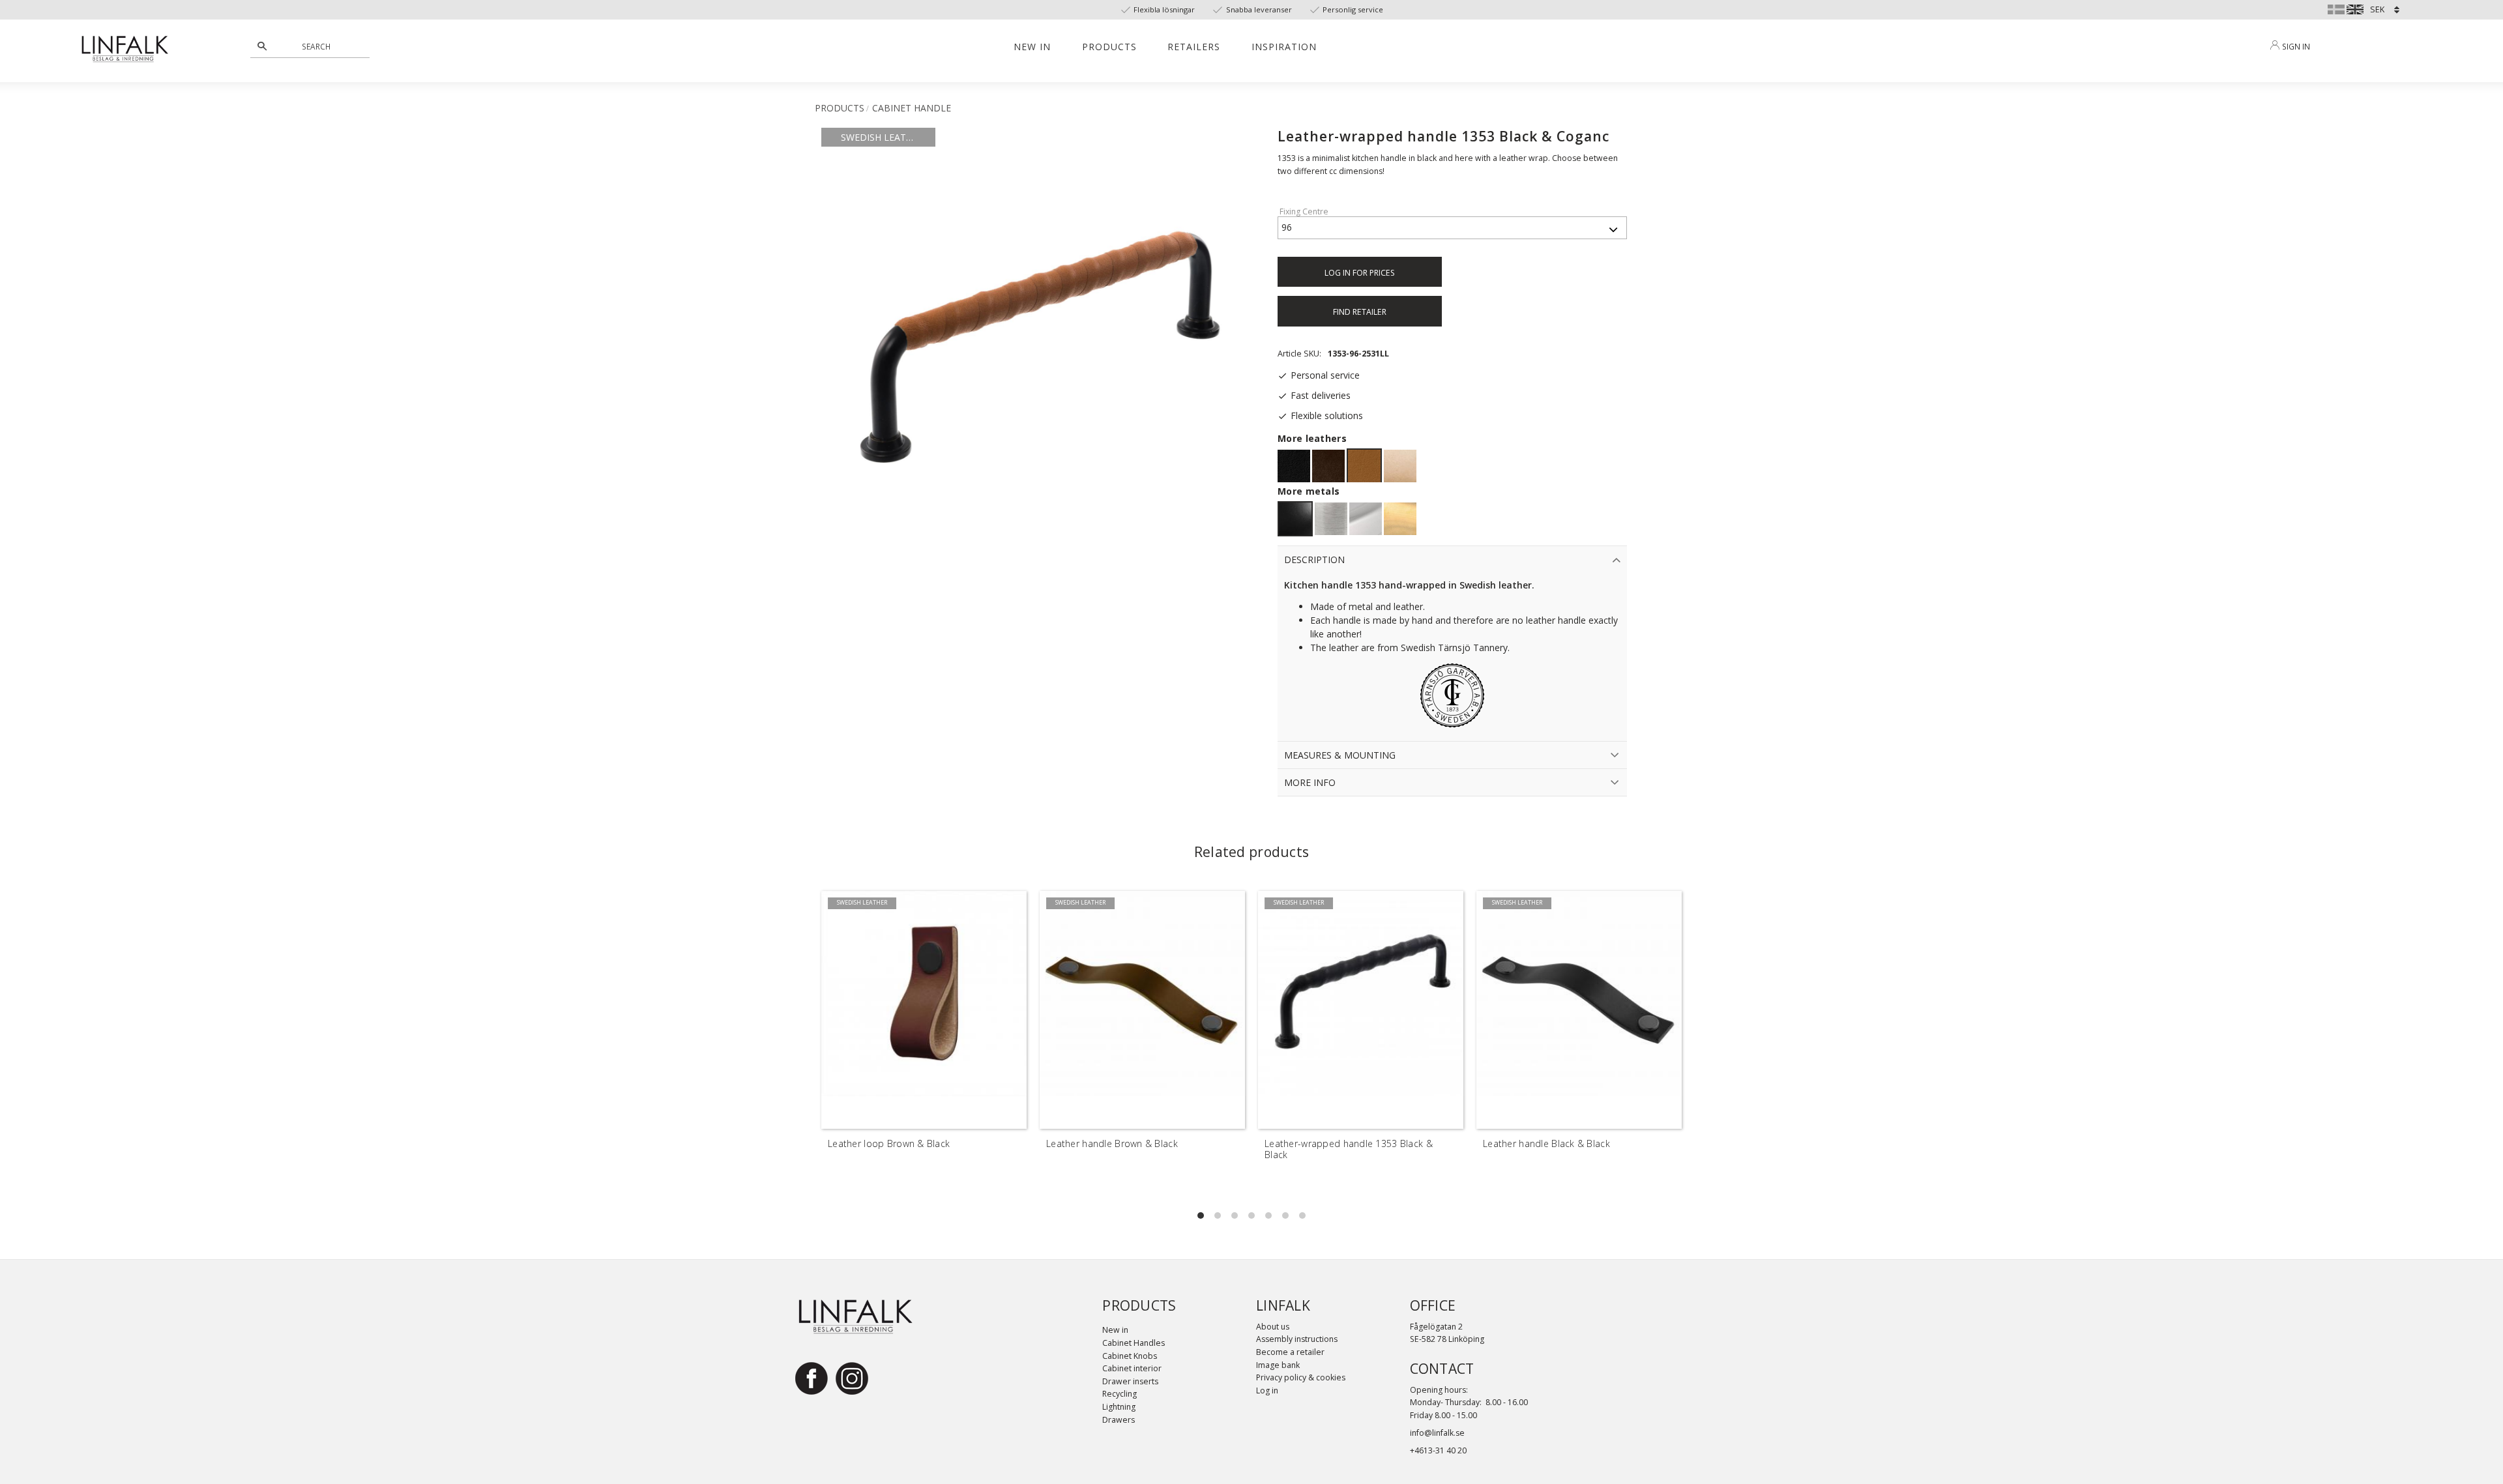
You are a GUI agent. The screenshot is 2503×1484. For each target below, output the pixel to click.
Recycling (1120, 1394)
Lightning (1119, 1407)
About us (1273, 1327)
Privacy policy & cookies (1301, 1377)
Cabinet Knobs (1130, 1356)
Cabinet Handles (1134, 1343)
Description (1314, 560)
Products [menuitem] (1109, 47)
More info (1310, 782)
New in (1115, 1330)
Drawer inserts (1130, 1381)
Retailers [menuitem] (1194, 47)
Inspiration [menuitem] (1284, 47)
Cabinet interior (1132, 1368)
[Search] (262, 46)
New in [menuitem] (1032, 47)
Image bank (1278, 1365)
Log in (1267, 1390)
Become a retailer (1290, 1352)
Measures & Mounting (1340, 755)
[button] (1201, 1215)
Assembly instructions (1297, 1339)
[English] (2355, 8)
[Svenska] (2336, 8)
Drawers (1119, 1420)
